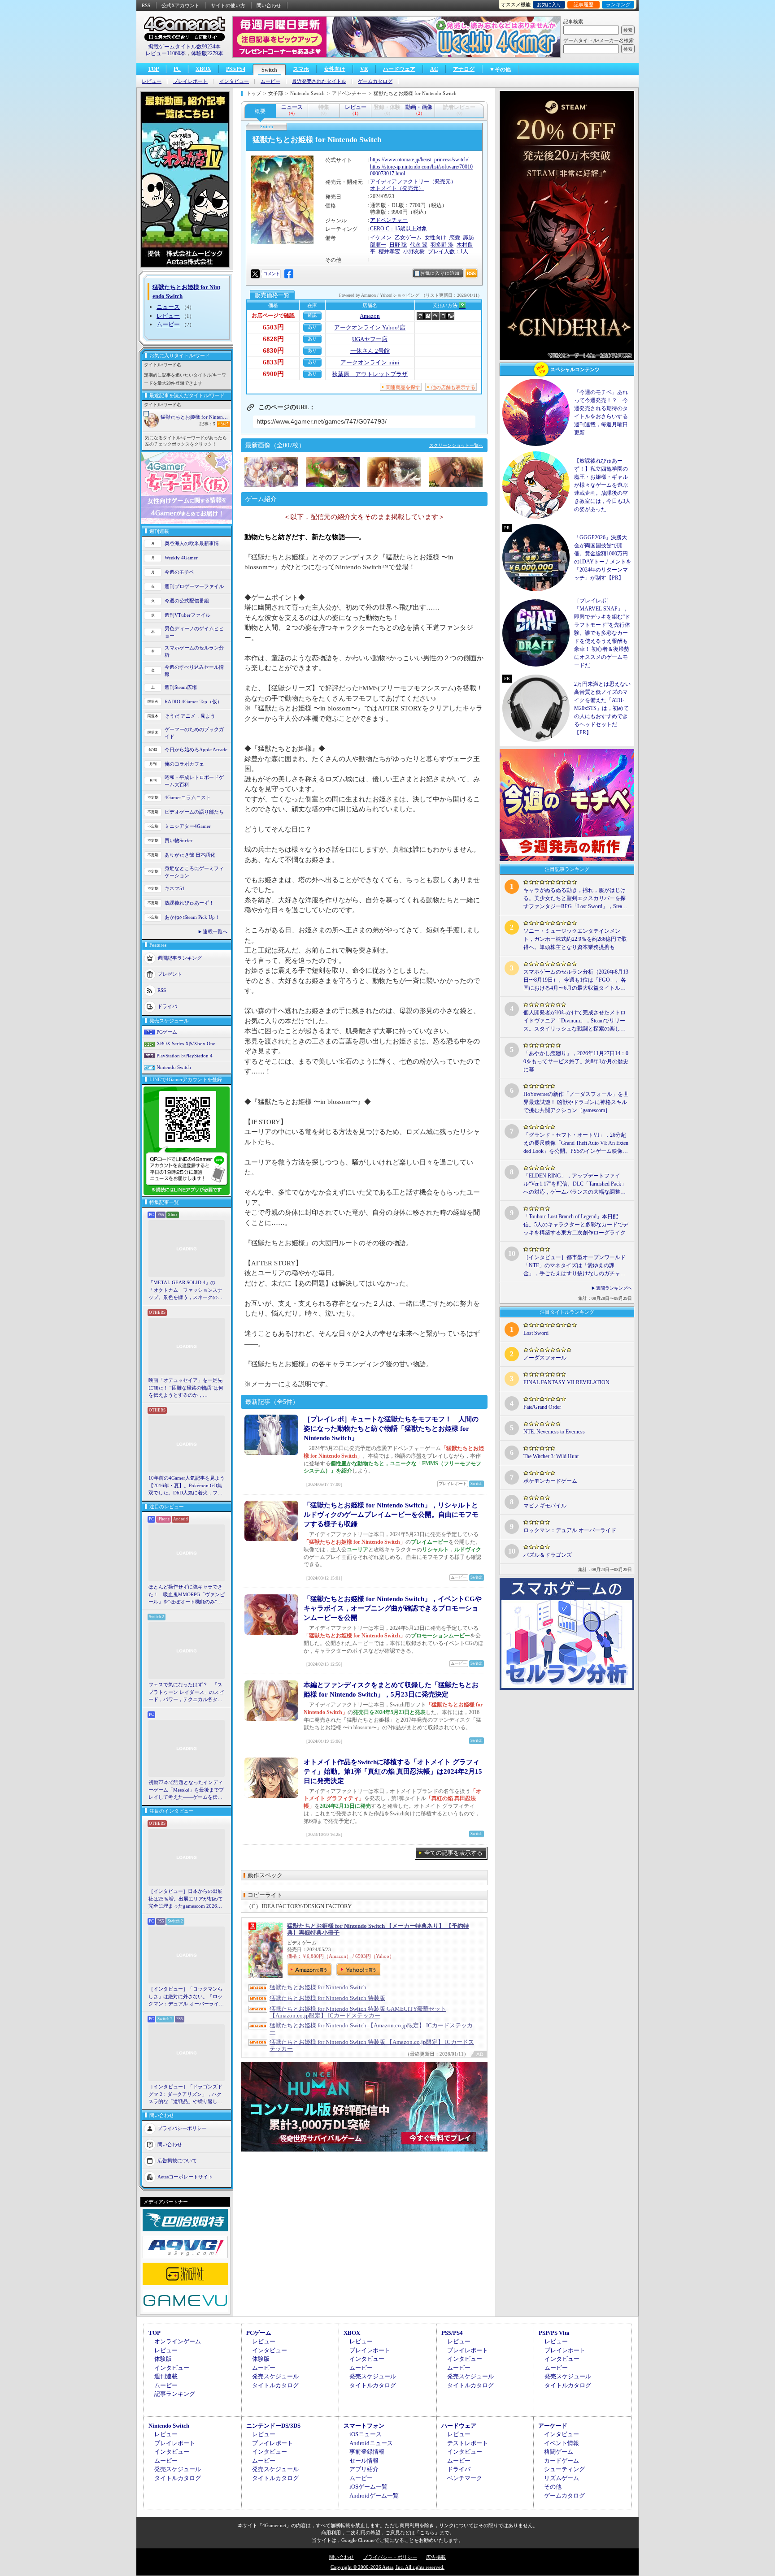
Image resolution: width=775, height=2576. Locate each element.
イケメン (381, 238)
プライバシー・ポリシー (390, 2557)
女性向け (335, 69)
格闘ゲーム (559, 2452)
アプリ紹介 (364, 2469)
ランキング (618, 4)
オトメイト (383, 188)
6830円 (273, 351)
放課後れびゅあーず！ (189, 903)
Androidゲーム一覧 (374, 2496)
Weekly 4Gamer (181, 558)
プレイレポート (190, 81)
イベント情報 (562, 2443)
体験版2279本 (207, 53)
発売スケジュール (275, 2376)
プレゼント (170, 974)
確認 (312, 315)
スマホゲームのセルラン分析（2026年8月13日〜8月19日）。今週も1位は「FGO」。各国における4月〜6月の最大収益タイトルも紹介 (576, 980)
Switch (269, 70)
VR (364, 69)
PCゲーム (167, 1032)
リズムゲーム (562, 2478)
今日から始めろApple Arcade (196, 749)
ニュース (168, 307)
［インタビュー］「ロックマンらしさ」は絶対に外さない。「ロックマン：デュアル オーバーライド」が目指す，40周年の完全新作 (186, 1997)
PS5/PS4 (236, 69)
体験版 (163, 2359)
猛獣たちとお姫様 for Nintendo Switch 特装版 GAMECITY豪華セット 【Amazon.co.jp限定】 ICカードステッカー (358, 2012)
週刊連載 (166, 2376)
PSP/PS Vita (554, 2333)
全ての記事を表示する (453, 1853)
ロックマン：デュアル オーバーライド (570, 1530)
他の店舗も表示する (453, 387)
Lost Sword (536, 1333)
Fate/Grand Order (542, 1407)
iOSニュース (366, 2434)
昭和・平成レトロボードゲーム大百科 (194, 781)
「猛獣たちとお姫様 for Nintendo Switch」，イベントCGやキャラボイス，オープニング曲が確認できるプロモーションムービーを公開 (393, 1608)
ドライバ (167, 1006)
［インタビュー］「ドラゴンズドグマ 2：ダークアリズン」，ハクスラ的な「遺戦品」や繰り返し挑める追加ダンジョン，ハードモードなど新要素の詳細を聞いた (185, 2095)
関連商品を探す (403, 387)
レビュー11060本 (165, 53)
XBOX (203, 69)
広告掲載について (177, 2160)
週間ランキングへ (614, 1288)
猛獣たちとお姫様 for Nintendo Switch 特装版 (327, 1998)
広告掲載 (436, 2557)
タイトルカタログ (275, 2385)
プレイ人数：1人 (448, 251)
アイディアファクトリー (400, 182)
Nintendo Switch (174, 1067)
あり (312, 327)
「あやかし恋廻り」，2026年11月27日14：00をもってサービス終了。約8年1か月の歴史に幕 (576, 1061)
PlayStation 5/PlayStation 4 (185, 1056)
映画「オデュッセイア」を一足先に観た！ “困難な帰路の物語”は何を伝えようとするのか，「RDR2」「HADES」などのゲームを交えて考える (186, 1388)
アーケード (553, 2426)
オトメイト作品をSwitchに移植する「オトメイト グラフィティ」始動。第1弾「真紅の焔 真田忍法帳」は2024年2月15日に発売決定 (393, 1771)
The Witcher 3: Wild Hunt (551, 1456)
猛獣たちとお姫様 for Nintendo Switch (196, 417)
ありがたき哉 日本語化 (190, 855)
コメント (271, 274)
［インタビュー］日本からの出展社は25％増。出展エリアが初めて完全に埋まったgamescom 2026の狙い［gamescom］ (186, 1899)
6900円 (273, 374)
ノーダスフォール (545, 1358)
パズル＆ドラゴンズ (548, 1555)
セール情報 (364, 2461)
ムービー (270, 81)
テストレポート (468, 2443)
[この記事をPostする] (255, 274)
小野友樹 (414, 251)
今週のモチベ (179, 572)
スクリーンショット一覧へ (456, 445)
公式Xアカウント (181, 5)
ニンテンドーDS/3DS (273, 2426)
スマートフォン (364, 2426)
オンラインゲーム (178, 2341)
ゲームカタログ (375, 81)
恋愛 (455, 238)
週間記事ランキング (180, 957)
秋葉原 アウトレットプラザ (370, 374)
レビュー (152, 81)
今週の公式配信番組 (187, 601)
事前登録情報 (367, 2452)
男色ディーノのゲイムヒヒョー (194, 632)
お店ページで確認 (273, 316)
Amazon (370, 316)
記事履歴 (583, 4)
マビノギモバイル (545, 1506)
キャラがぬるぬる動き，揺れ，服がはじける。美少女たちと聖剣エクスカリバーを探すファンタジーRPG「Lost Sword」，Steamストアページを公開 (575, 899)
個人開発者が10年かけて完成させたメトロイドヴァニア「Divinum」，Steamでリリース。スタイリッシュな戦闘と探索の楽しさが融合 (575, 1021)
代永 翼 (419, 245)
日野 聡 (398, 245)
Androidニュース (371, 2443)
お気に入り (549, 4)
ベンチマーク (465, 2478)
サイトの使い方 (228, 5)
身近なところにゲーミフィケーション (194, 872)
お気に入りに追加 (440, 273)
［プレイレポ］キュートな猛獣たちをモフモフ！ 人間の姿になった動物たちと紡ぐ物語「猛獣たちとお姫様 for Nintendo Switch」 (391, 1429)
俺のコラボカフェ (184, 764)
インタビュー (234, 81)
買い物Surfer (179, 840)
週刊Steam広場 (181, 687)
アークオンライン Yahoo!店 (370, 327)
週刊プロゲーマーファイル (194, 586)
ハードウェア (399, 69)
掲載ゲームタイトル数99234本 (184, 47)
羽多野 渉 (442, 245)
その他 (553, 2487)
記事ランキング (175, 2394)
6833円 (273, 362)
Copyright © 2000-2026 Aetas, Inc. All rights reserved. (387, 2567)
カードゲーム (562, 2461)
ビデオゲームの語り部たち (194, 812)
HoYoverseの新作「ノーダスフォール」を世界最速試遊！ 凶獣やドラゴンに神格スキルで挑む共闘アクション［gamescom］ (576, 1102)
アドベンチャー (389, 220)
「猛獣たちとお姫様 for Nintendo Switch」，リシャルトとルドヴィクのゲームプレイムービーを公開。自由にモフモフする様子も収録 (391, 1515)
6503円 (273, 327)
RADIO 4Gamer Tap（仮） (193, 701)
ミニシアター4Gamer (188, 826)
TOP (153, 69)
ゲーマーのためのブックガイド (194, 733)
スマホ (301, 69)
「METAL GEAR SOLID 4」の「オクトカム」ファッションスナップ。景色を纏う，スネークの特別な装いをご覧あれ (185, 1290)
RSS (146, 5)
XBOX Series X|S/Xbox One (186, 1043)
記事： (207, 424)
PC (177, 69)
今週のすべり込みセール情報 (194, 671)
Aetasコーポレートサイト (185, 2176)
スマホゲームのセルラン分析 (194, 652)
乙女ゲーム (408, 238)
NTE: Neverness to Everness (554, 1432)
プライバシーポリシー (182, 2128)
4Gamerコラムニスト (188, 797)
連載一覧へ (215, 931)
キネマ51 (175, 888)
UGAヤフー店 (370, 339)
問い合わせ (269, 5)
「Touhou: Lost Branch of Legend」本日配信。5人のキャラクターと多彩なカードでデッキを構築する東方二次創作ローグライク (576, 1225)
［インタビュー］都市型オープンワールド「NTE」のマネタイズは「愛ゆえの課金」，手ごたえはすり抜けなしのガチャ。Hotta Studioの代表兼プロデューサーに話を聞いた (575, 1266)
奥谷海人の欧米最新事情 (192, 543)
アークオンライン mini (370, 362)
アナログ (464, 69)
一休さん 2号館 (370, 351)
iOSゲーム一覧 (368, 2487)
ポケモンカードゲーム (550, 1481)
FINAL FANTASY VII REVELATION (566, 1382)
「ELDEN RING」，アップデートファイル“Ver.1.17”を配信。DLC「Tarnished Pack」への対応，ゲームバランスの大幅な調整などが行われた (575, 1184)
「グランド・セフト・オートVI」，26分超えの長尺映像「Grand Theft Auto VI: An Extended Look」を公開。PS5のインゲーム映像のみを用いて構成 (576, 1143)
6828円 (273, 339)
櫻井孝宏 (389, 251)
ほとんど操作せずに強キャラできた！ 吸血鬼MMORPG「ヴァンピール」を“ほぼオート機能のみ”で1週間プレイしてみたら (187, 1595)
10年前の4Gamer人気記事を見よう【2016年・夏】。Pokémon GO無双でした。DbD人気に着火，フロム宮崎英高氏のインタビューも (187, 1486)
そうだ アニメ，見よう (190, 716)
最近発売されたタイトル (319, 81)
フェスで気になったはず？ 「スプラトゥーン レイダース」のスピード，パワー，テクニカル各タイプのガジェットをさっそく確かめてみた (186, 1693)
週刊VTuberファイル (187, 615)
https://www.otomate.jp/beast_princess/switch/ (419, 160)
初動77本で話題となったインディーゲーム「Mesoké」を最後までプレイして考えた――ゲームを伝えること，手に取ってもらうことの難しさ (186, 1790)
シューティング (564, 2469)
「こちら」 (427, 2533)
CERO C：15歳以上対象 (398, 229)
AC (434, 69)
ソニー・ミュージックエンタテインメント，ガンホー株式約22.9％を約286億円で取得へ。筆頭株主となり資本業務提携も (575, 939)
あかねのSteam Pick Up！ (192, 917)
